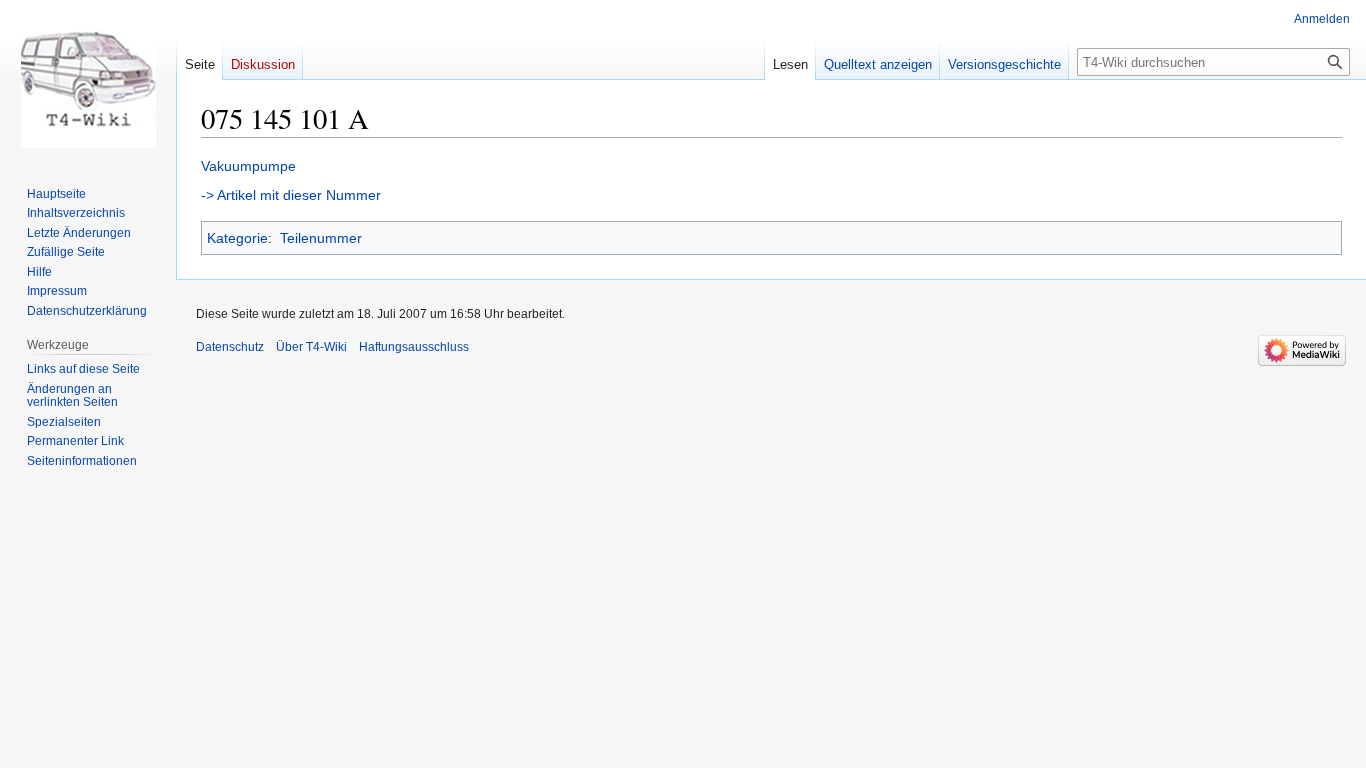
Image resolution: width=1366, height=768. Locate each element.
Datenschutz (230, 347)
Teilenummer (321, 238)
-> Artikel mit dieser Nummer (291, 195)
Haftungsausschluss (414, 347)
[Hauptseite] (88, 80)
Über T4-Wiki (311, 347)
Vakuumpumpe (248, 166)
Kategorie (237, 238)
